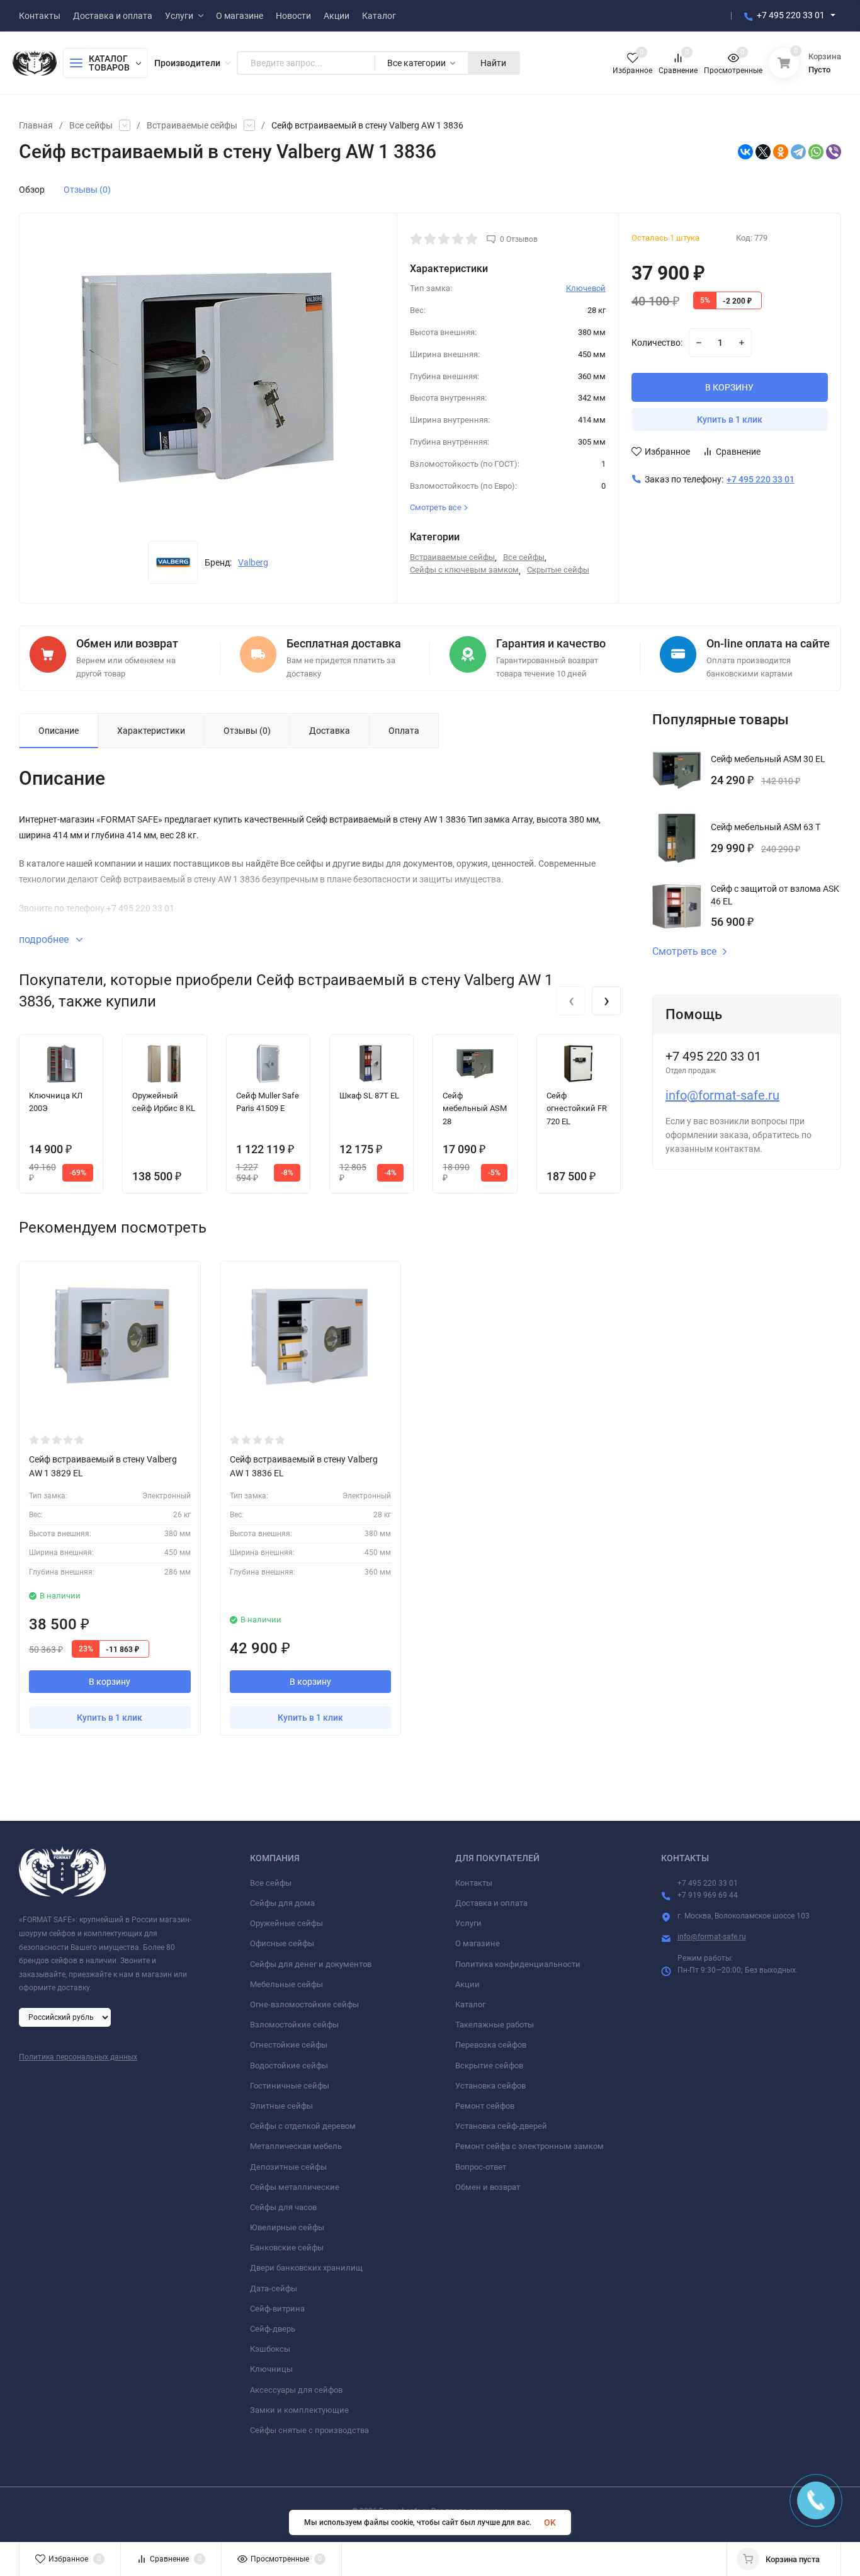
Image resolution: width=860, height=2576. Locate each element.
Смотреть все (684, 952)
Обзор (32, 190)
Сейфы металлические (295, 2187)
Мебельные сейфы (286, 1984)
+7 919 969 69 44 (708, 1895)
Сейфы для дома (282, 1903)
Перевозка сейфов (491, 2045)
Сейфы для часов (283, 2207)
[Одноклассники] (781, 152)
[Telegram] (798, 152)
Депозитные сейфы (288, 2167)
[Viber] (834, 152)
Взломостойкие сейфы (294, 2025)
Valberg (253, 562)
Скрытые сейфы (558, 570)
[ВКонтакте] (745, 152)
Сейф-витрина (277, 2309)
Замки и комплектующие (299, 2410)
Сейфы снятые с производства (309, 2430)
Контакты (474, 1883)
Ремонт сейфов (485, 2106)
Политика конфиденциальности (518, 1964)
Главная (36, 125)
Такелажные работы (495, 2025)
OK (550, 2522)
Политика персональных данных (78, 2057)
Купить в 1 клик (730, 419)
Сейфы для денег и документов (311, 1964)
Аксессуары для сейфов (296, 2390)
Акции (467, 1984)
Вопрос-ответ (481, 2167)
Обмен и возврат (488, 2187)
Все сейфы (91, 125)
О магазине (478, 1943)
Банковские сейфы (287, 2248)
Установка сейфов (490, 2086)
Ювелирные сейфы (287, 2227)
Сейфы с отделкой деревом (303, 2126)
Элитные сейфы (281, 2106)
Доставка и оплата (491, 1903)
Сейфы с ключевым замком (464, 570)
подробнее (45, 939)
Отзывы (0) (87, 190)
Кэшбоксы (270, 2349)
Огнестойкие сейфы (289, 2045)
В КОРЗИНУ (729, 387)
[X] (763, 152)
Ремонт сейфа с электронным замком (529, 2146)
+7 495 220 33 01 (791, 15)
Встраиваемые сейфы (192, 125)
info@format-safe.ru (722, 1095)
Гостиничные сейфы (290, 2086)
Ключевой (586, 288)
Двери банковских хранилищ (306, 2268)
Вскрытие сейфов (489, 2066)
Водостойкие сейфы (289, 2066)
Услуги (468, 1923)
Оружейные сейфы (286, 1923)
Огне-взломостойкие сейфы (304, 2004)
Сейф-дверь (273, 2329)
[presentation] (571, 1001)
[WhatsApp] (816, 152)
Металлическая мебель (296, 2146)
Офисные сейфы (282, 1943)
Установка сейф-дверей (501, 2126)
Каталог (470, 2004)
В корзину (110, 1682)
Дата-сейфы (274, 2288)
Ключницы (271, 2369)
